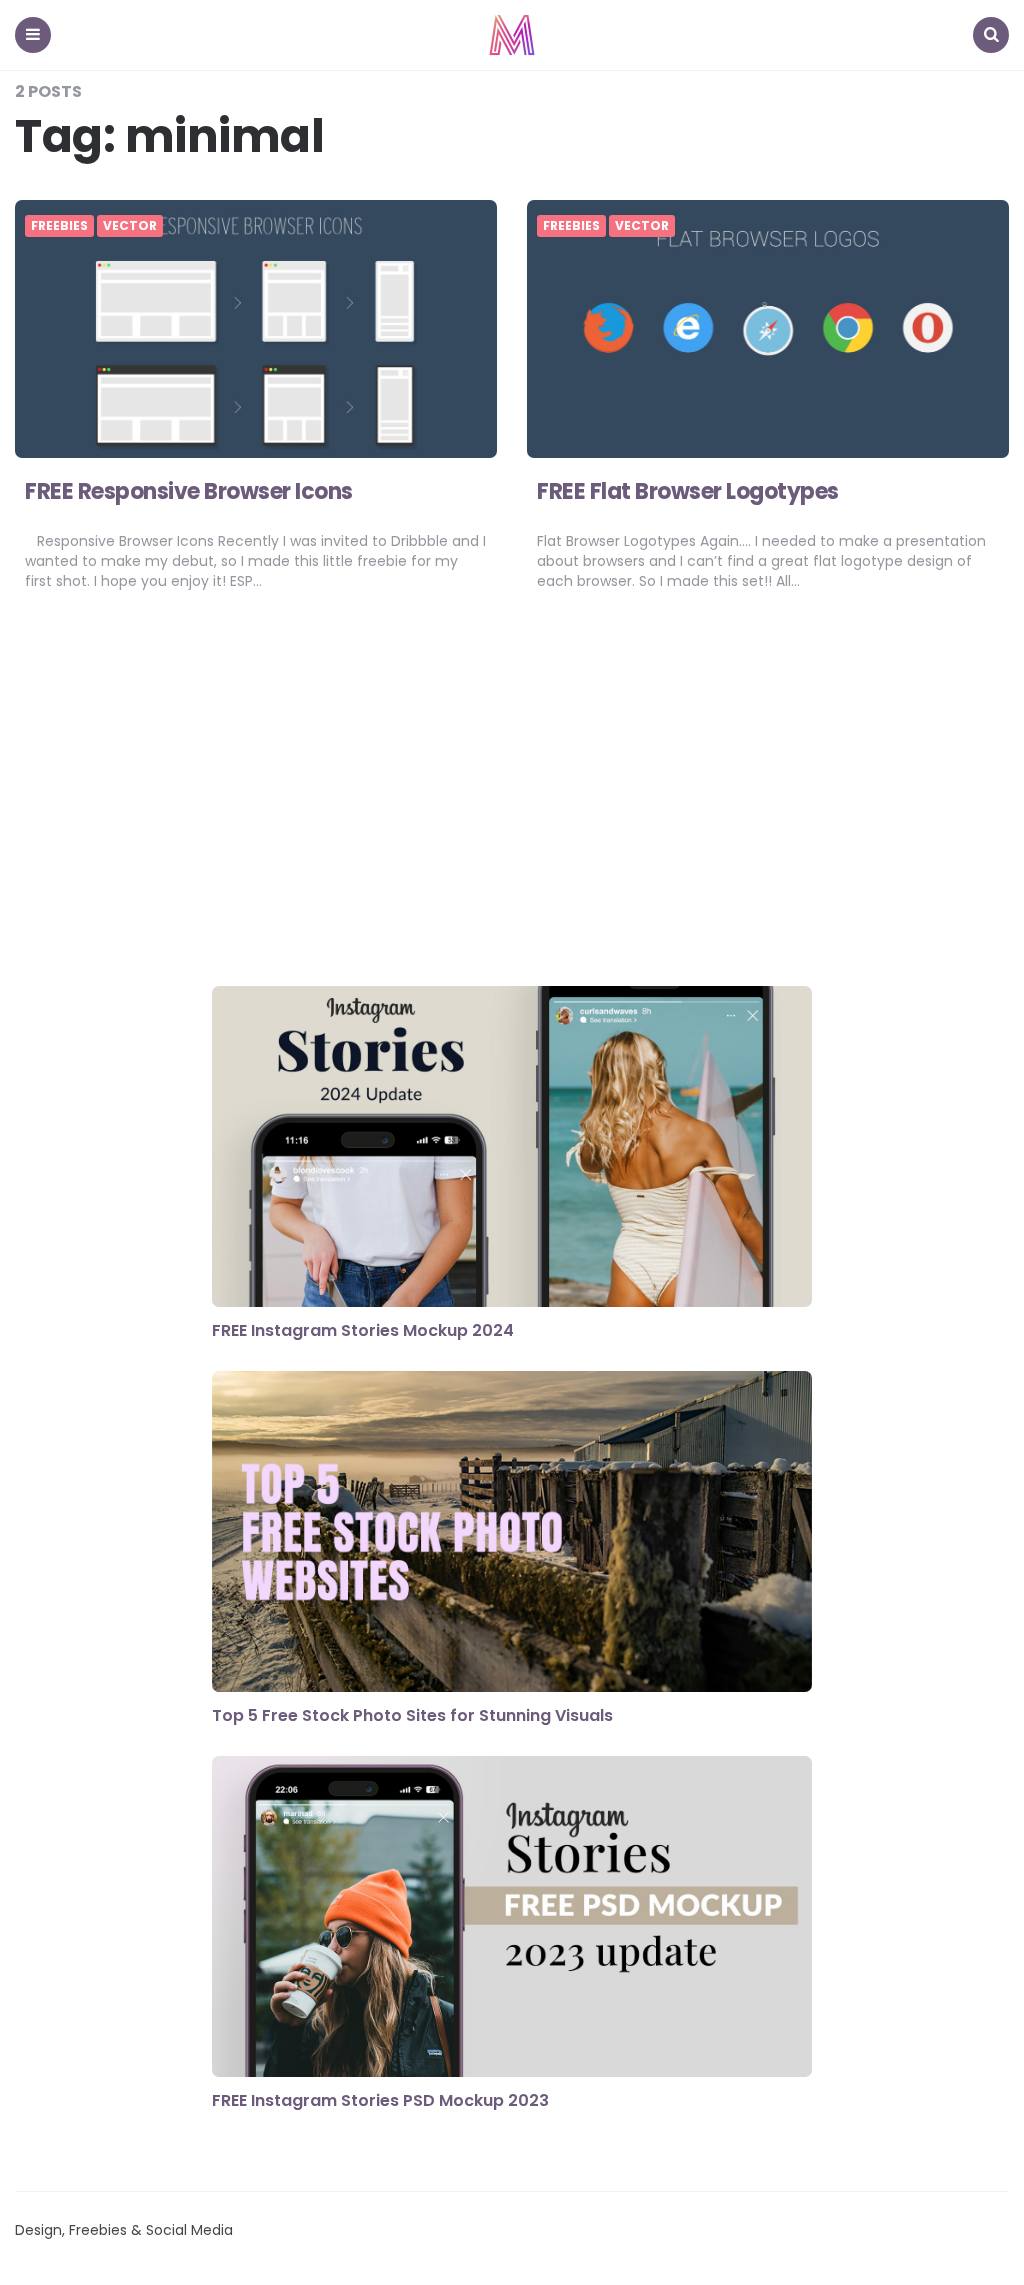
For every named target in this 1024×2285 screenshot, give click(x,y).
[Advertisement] (512, 801)
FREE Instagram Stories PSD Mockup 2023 (380, 2100)
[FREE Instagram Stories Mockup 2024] (512, 1149)
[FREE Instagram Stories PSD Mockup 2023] (512, 1919)
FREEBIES (59, 226)
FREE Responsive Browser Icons (189, 491)
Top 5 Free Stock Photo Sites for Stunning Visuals (412, 1715)
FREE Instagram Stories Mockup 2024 (363, 1330)
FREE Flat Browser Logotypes (688, 491)
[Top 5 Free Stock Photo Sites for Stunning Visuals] (512, 1534)
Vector (130, 226)
